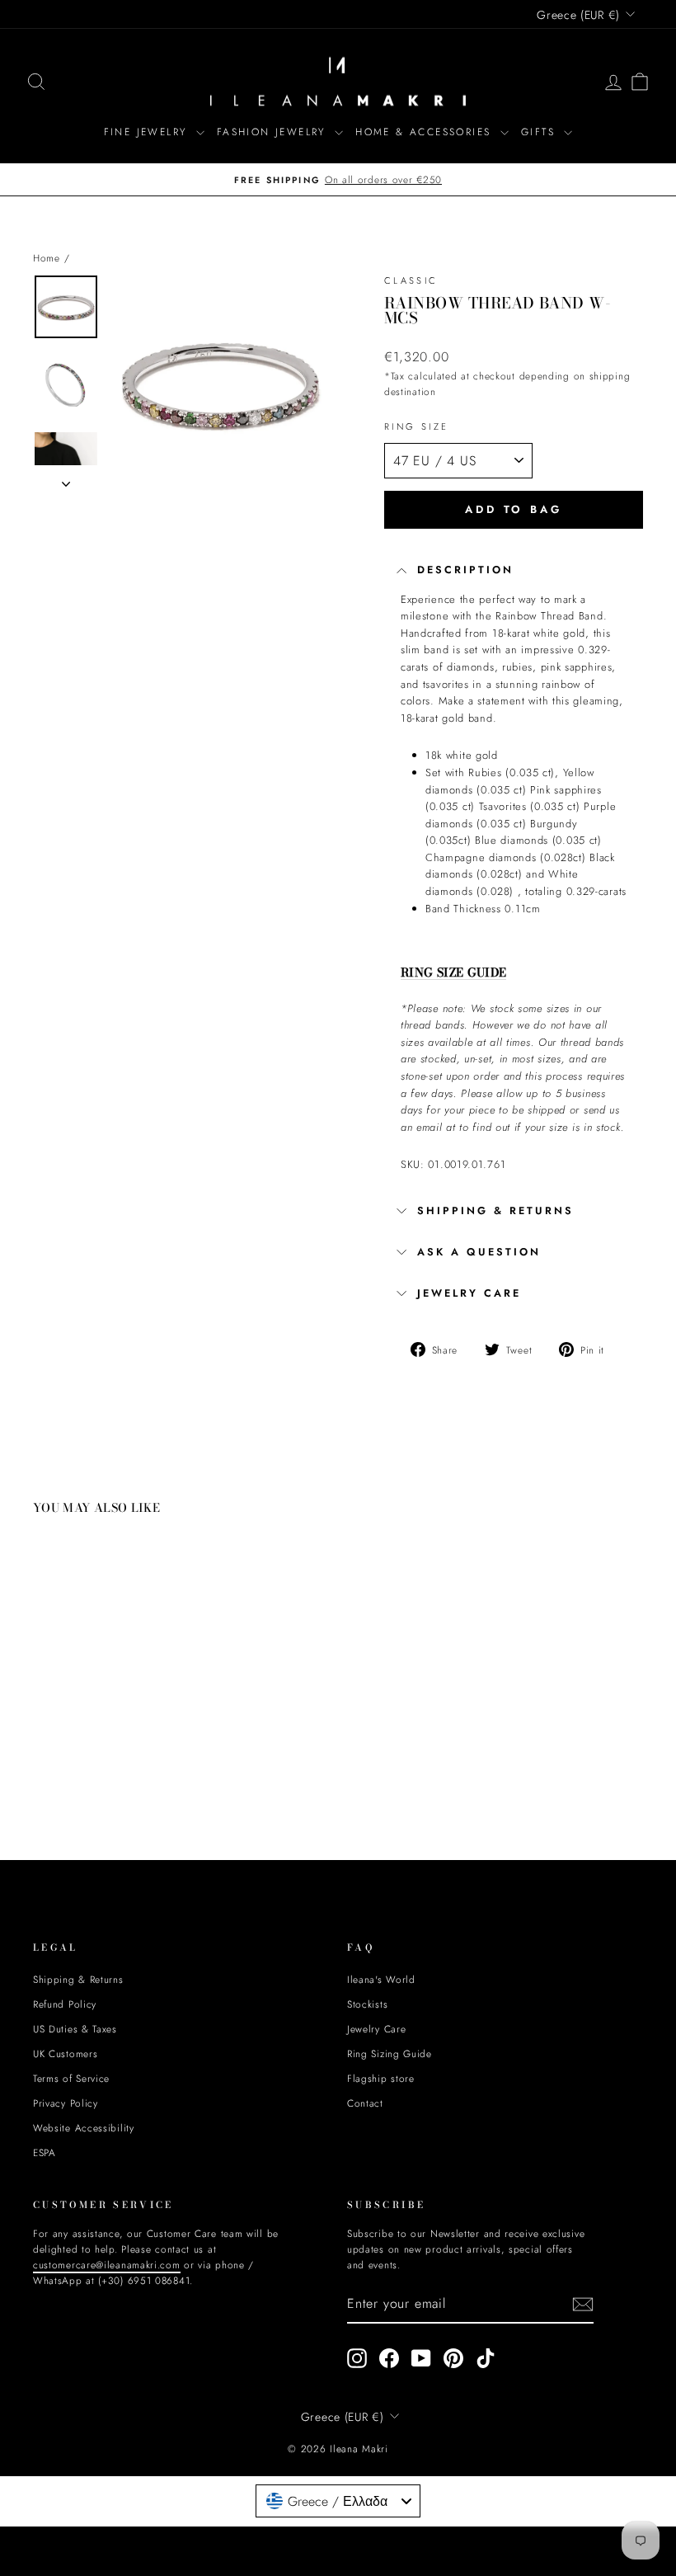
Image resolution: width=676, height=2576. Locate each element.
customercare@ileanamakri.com (205, 1435)
